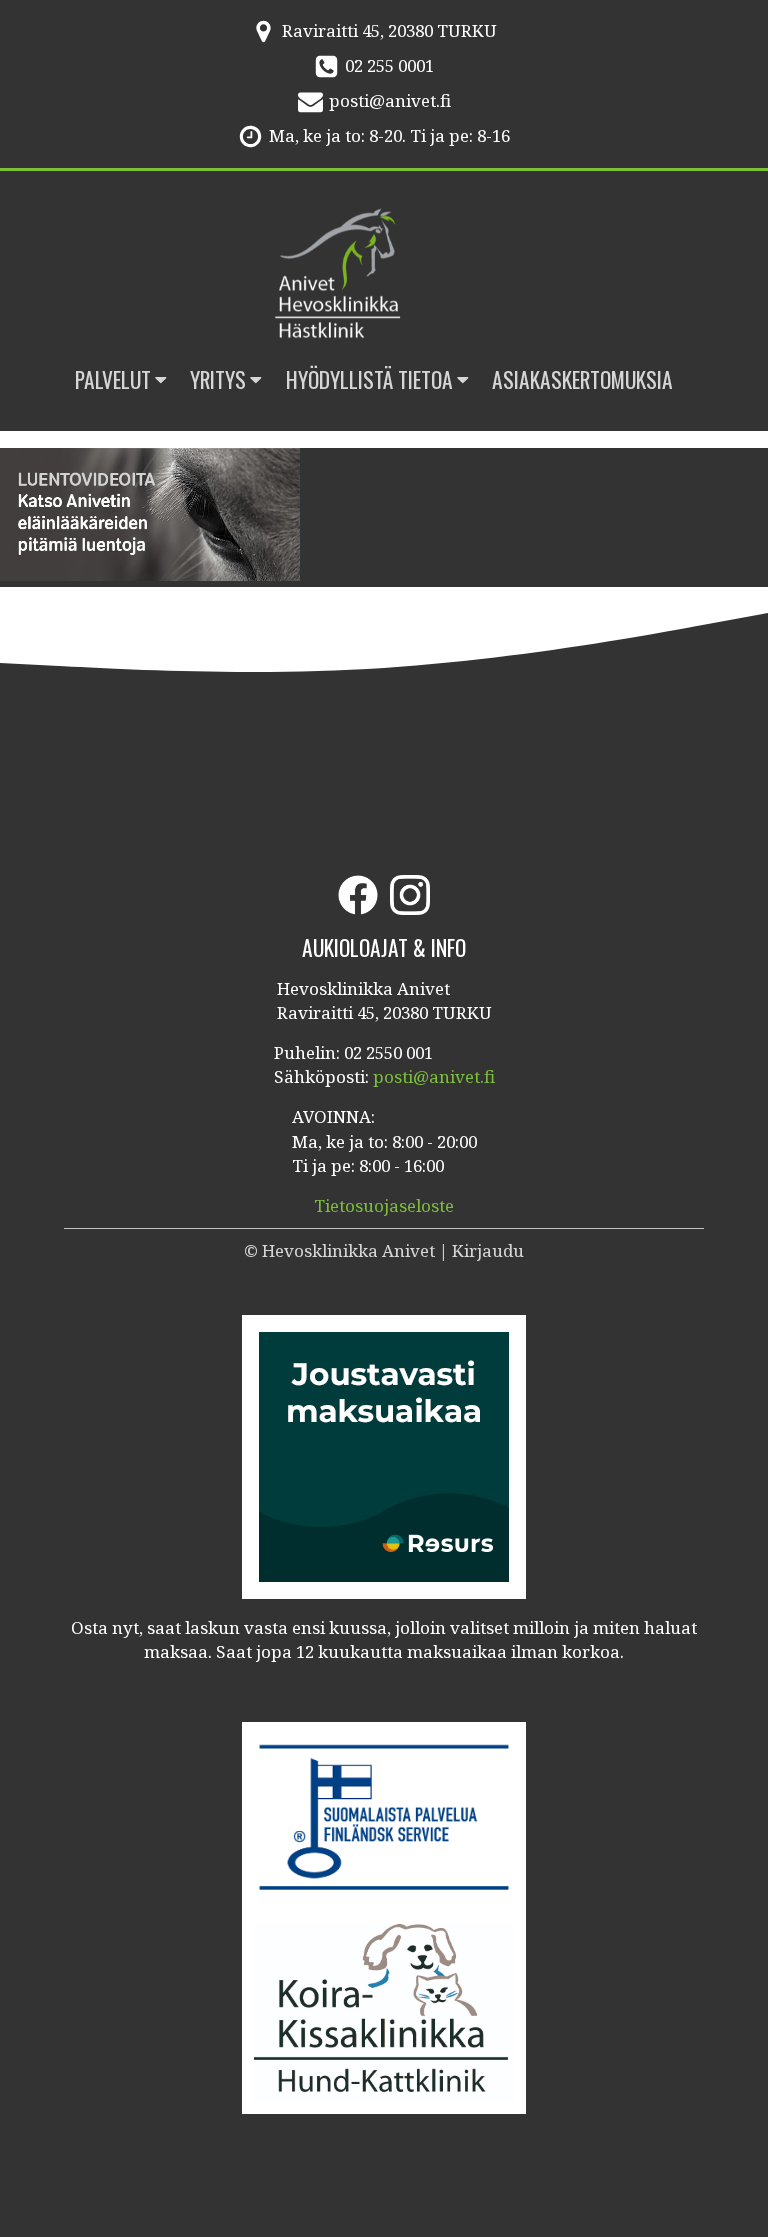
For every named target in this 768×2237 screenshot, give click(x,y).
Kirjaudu (488, 1250)
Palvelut (113, 379)
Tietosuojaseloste (384, 1205)
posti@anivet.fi (390, 100)
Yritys (218, 379)
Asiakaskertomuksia (582, 379)
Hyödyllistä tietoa (369, 379)
